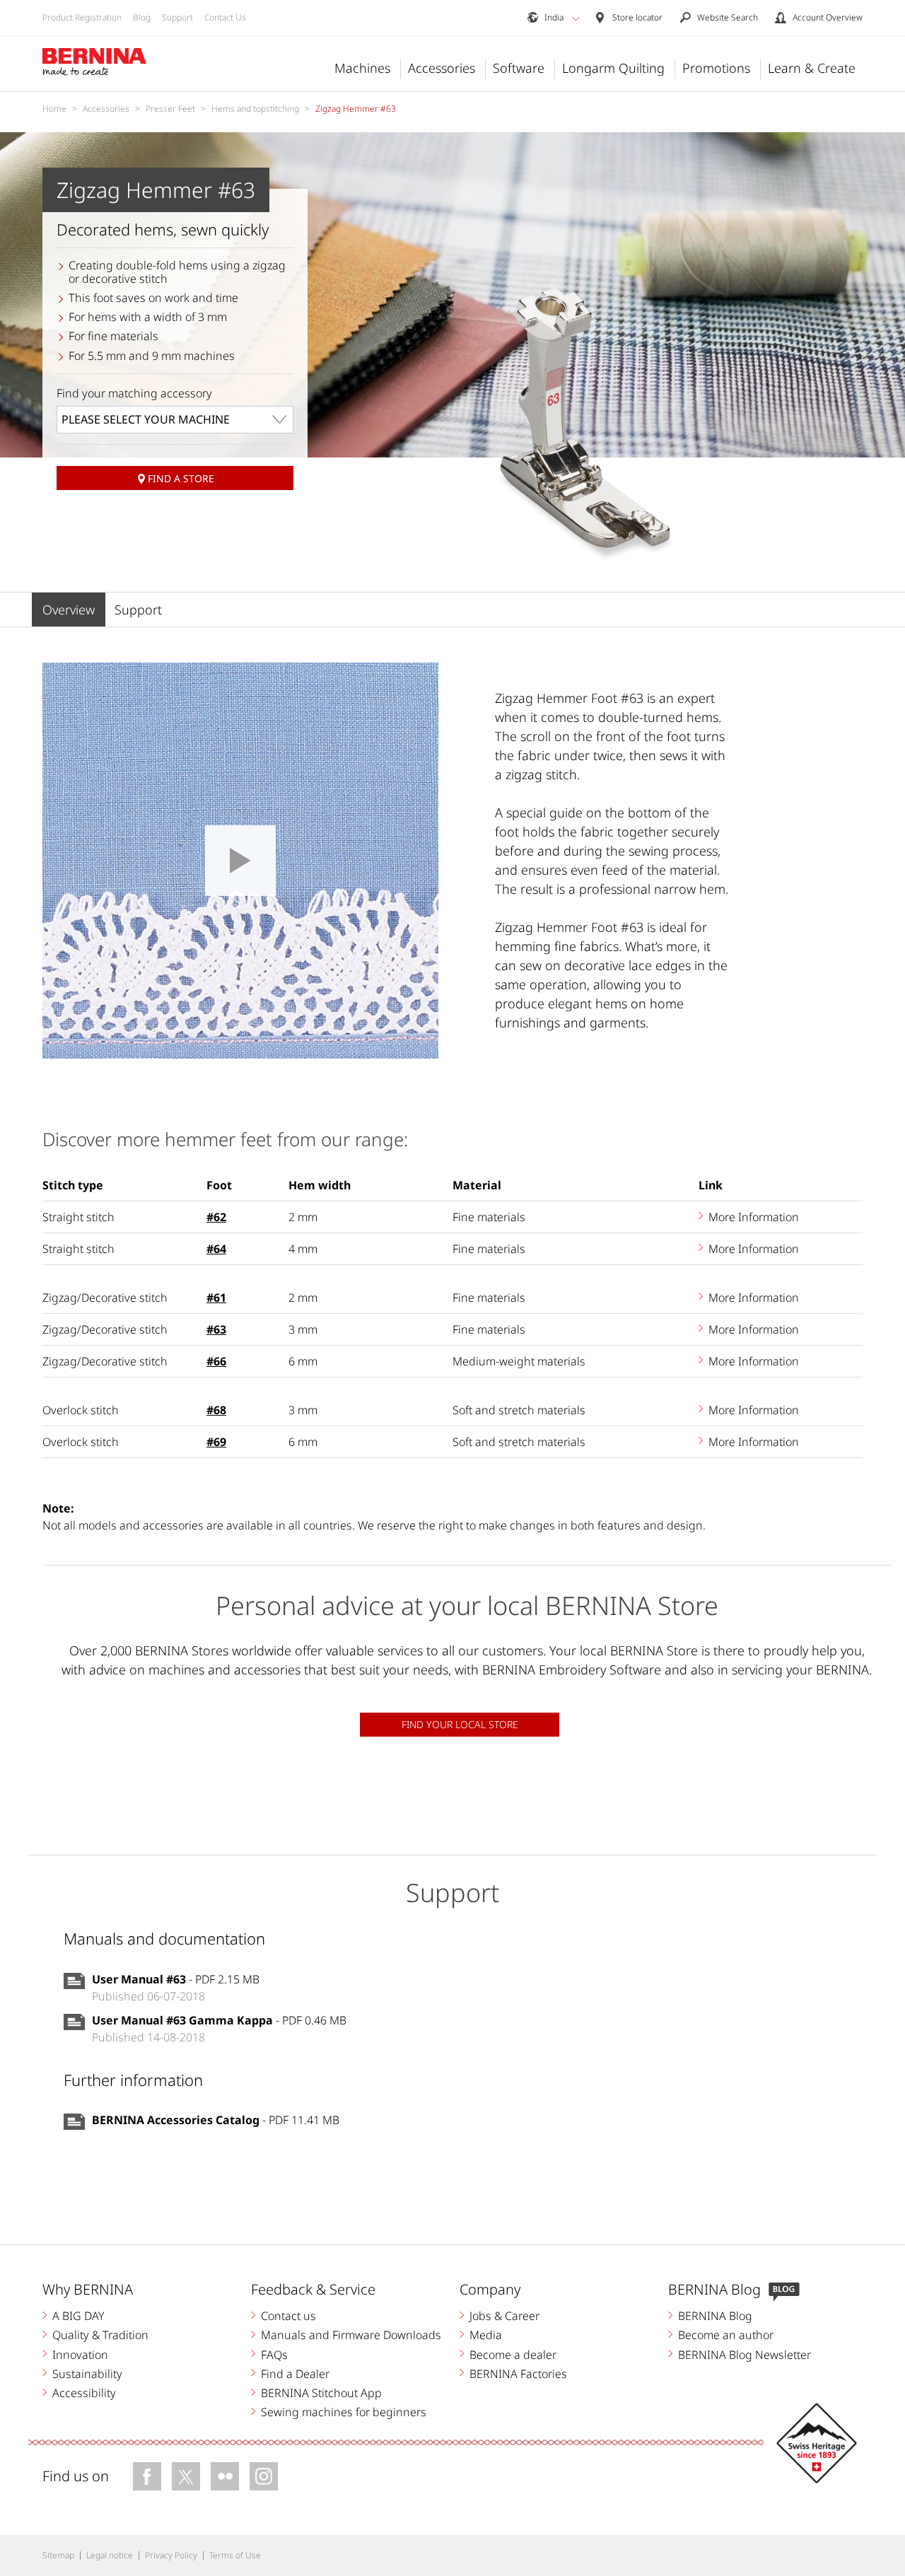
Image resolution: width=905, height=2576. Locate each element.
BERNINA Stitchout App (321, 2393)
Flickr (225, 2476)
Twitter (186, 2476)
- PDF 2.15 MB (176, 1979)
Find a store (181, 478)
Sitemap (58, 2555)
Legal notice (110, 2555)
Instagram (264, 2476)
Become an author (726, 2335)
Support (177, 17)
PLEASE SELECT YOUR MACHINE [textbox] (146, 419)
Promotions (716, 68)
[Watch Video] (240, 861)
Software (519, 68)
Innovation (80, 2355)
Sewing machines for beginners (344, 2412)
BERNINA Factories (518, 2374)
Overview (69, 610)
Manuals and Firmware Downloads (351, 2335)
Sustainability (87, 2374)
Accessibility (84, 2393)
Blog (142, 17)
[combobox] (175, 420)
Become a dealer (513, 2355)
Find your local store (460, 1724)
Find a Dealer (295, 2374)
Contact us (288, 2316)
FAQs (274, 2355)
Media (486, 2335)
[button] (576, 18)
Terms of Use (235, 2555)
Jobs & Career (504, 2316)
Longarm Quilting (613, 68)
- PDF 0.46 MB (219, 2020)
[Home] (95, 62)
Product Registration (82, 17)
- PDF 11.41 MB (216, 2120)
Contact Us (225, 17)
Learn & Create (812, 68)
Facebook (147, 2476)
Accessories (442, 68)
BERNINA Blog (715, 2316)
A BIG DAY (78, 2316)
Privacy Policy (171, 2555)
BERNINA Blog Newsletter (745, 2355)
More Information (754, 1217)
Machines (362, 68)
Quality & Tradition (100, 2335)
